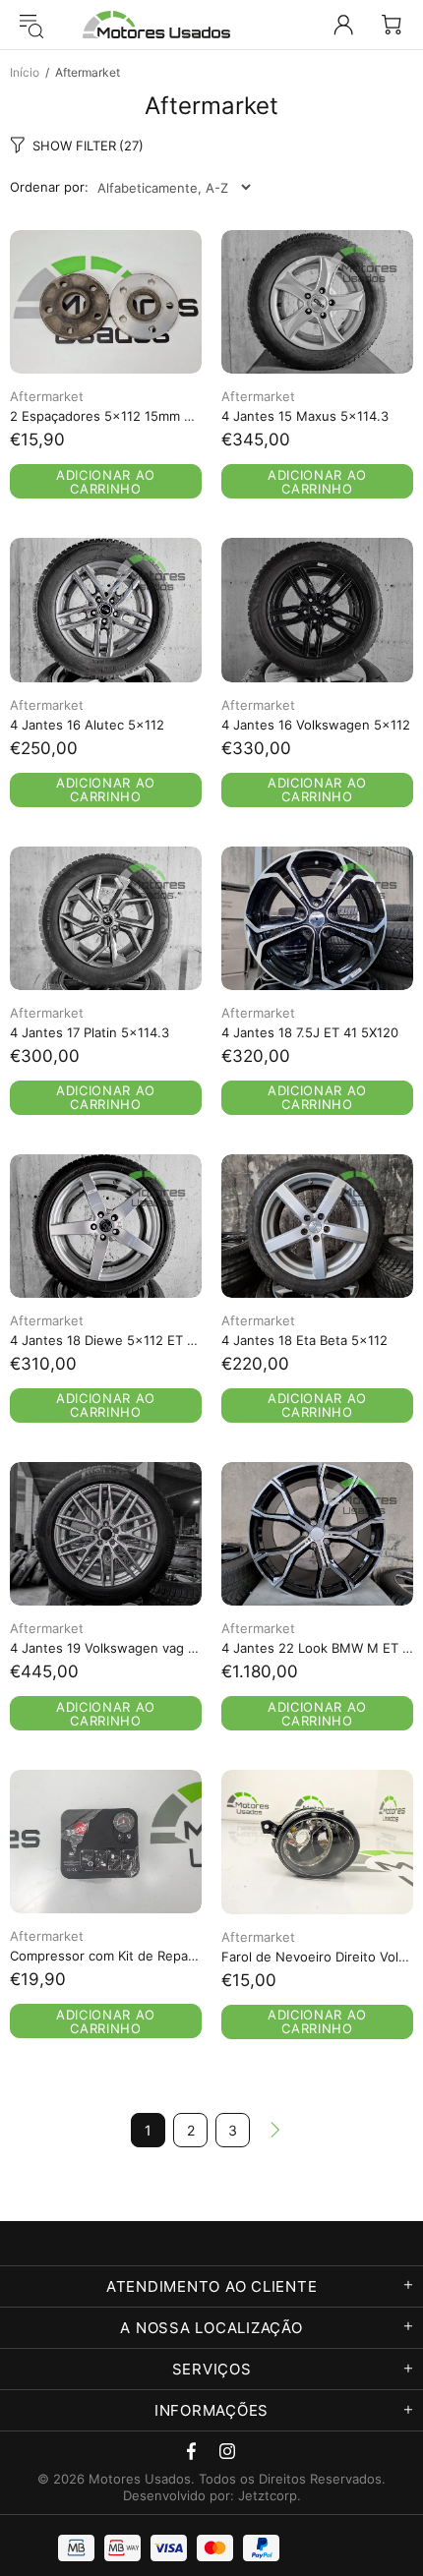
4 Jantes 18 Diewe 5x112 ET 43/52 (106, 1340)
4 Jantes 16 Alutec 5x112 (87, 725)
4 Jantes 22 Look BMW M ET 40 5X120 (317, 1648)
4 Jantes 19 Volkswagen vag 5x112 (106, 1648)
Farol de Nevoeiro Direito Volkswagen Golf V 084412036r (317, 1957)
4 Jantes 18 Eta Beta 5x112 (304, 1340)
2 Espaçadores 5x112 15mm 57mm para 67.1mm (106, 416)
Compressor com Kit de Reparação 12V (106, 1956)
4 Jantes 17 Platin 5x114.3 (90, 1032)
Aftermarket (47, 396)
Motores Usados (156, 25)
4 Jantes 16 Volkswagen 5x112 (316, 725)
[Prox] (275, 2130)
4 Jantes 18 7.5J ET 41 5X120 (310, 1032)
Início (25, 72)
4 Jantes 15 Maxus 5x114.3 (305, 416)
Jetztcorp (268, 2495)
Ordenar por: (49, 187)
